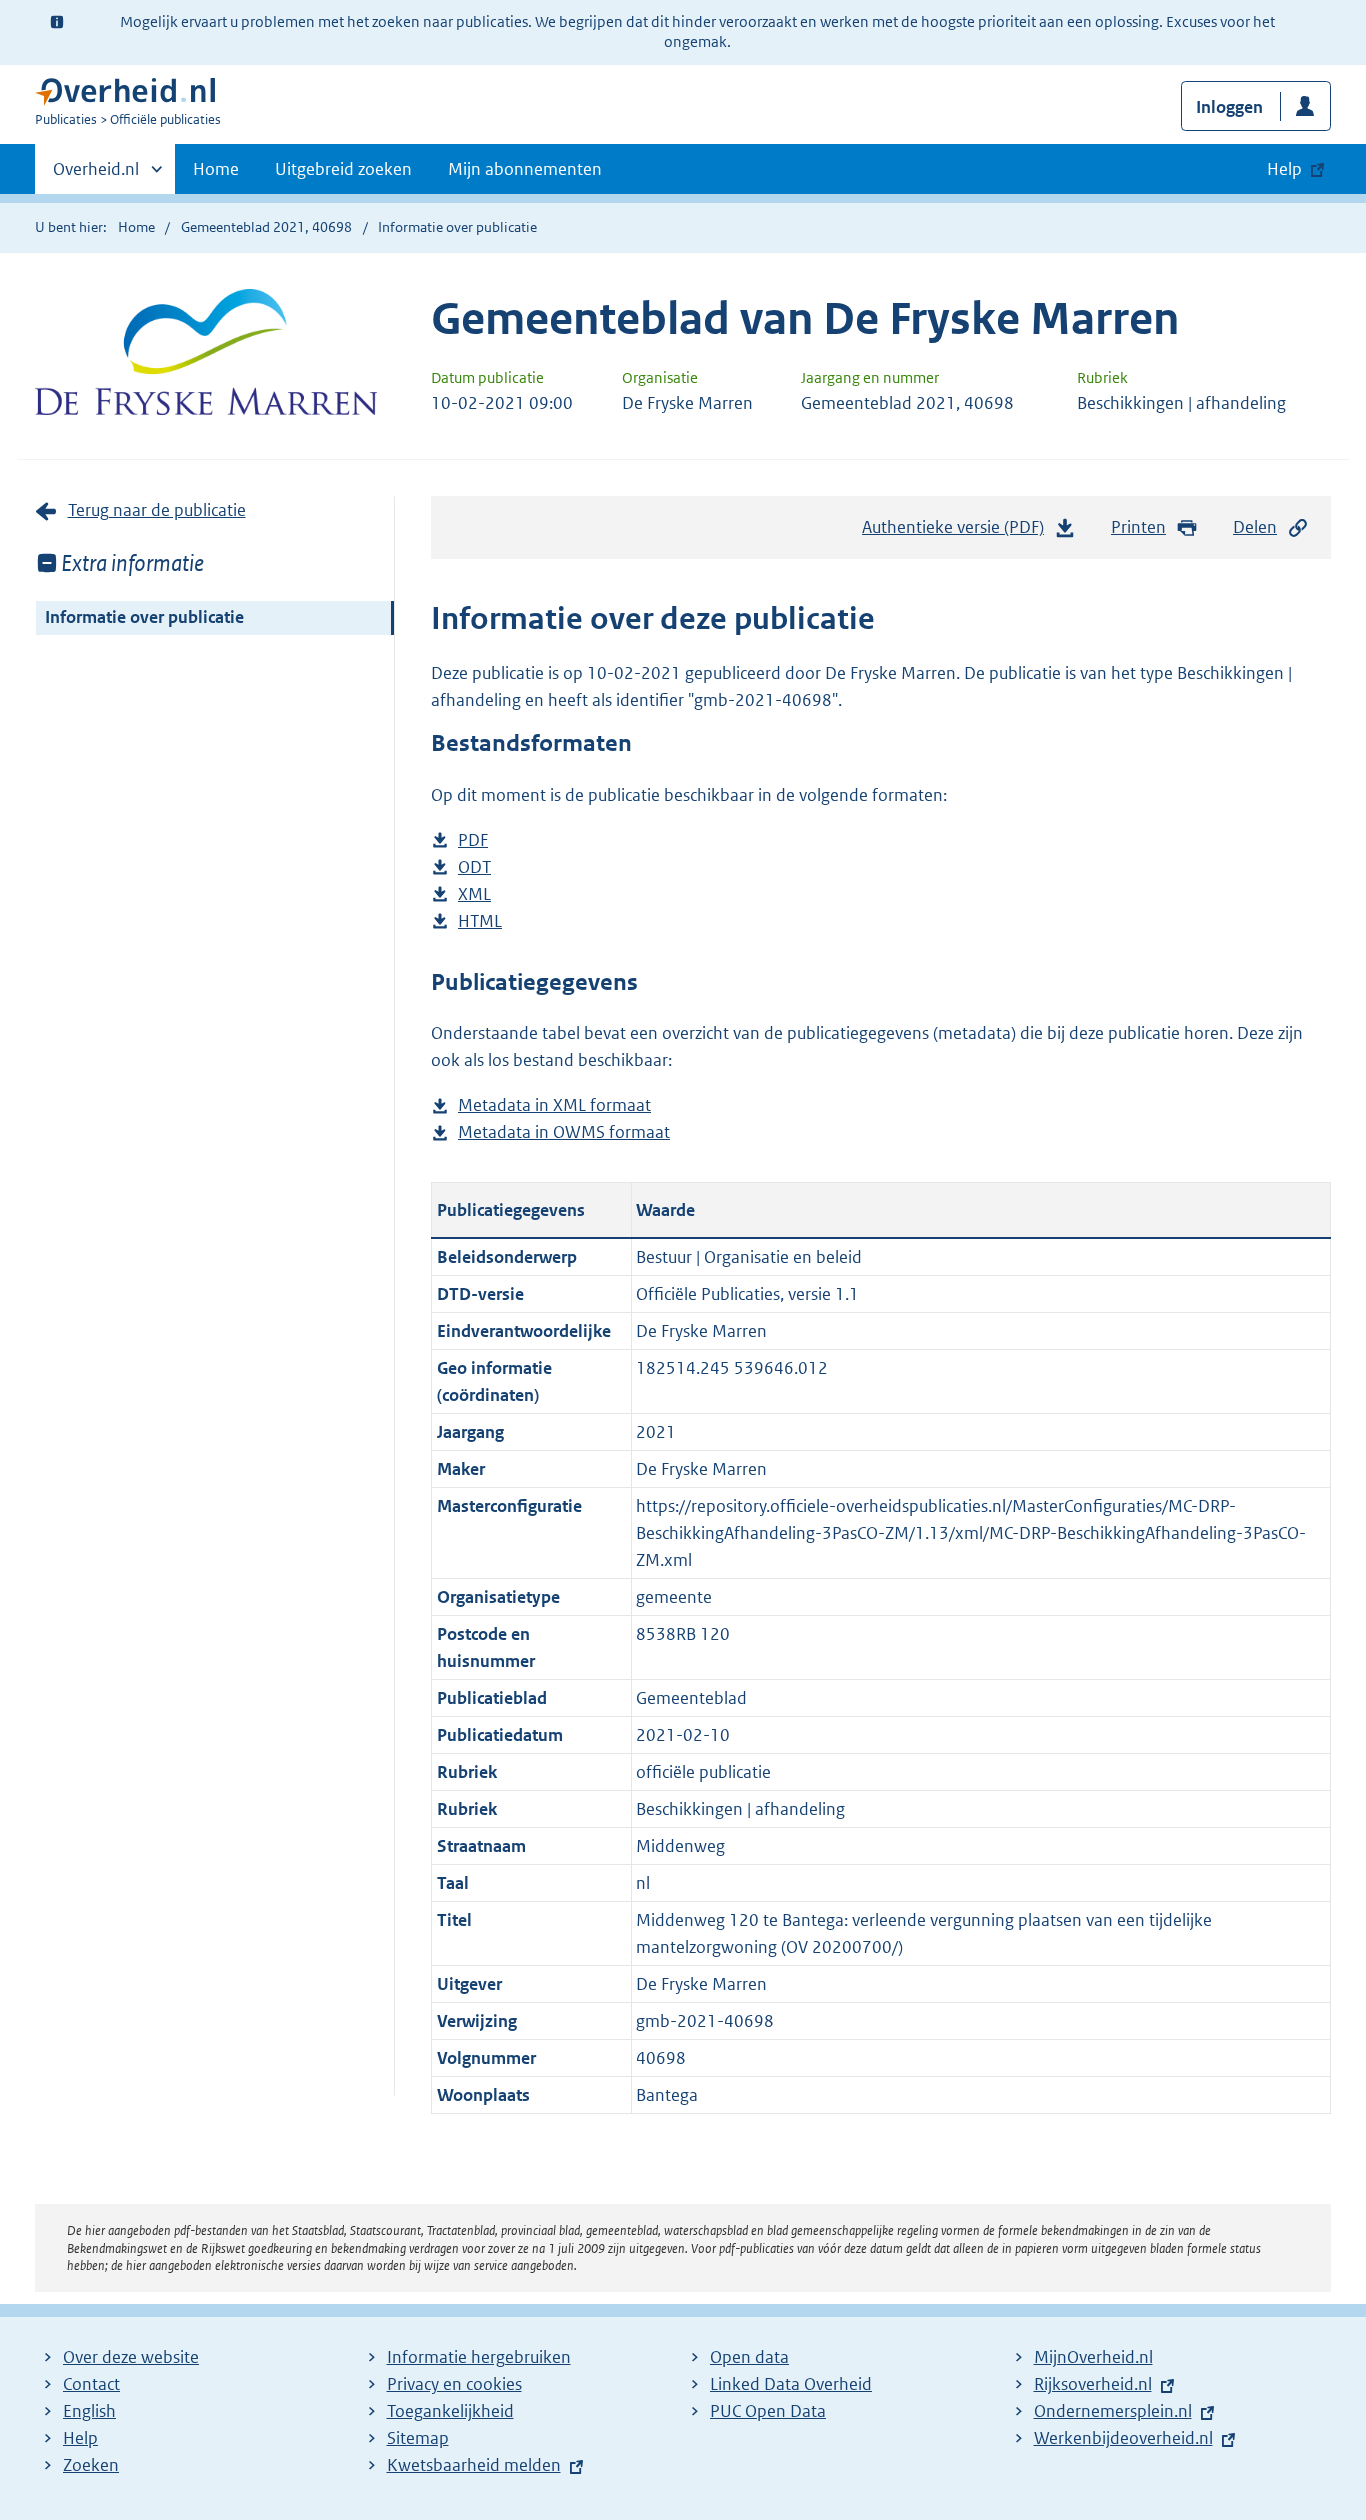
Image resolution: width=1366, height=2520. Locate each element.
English (89, 2411)
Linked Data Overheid (791, 2384)
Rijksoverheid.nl (1093, 2384)
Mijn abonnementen (525, 169)
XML (474, 895)
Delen (1255, 527)
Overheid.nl (96, 176)
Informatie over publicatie (144, 617)
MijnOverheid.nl (1093, 2357)
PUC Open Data (768, 2411)
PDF (473, 841)
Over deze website (131, 2357)
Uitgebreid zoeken (343, 169)
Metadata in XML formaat (554, 1106)
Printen (1138, 527)
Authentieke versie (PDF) (958, 533)
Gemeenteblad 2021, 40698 (266, 227)
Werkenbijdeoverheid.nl (1123, 2438)
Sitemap (418, 2438)
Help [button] (1284, 169)
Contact (91, 2384)
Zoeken (91, 2465)
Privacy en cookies (454, 2384)
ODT (474, 868)
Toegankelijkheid (450, 2411)
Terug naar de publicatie (157, 510)
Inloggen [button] (1229, 107)
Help (80, 2438)
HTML (480, 922)
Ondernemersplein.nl (1113, 2411)
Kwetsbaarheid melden (474, 2465)
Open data (749, 2357)
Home (216, 169)
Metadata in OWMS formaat (564, 1133)
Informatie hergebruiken (479, 2357)
